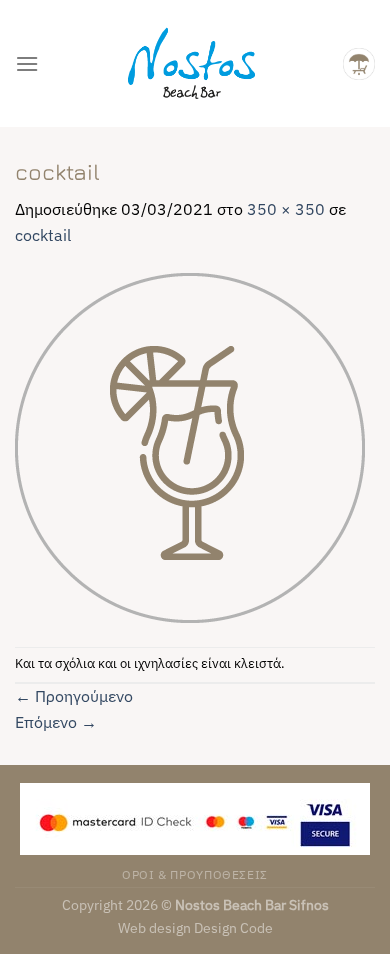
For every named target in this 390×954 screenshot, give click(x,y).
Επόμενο (56, 722)
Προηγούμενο (74, 696)
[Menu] (27, 63)
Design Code (233, 927)
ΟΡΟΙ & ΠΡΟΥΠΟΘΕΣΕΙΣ (195, 874)
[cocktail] (190, 446)
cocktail (43, 235)
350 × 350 (286, 209)
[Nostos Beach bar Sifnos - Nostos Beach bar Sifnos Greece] (191, 63)
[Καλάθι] (359, 64)
